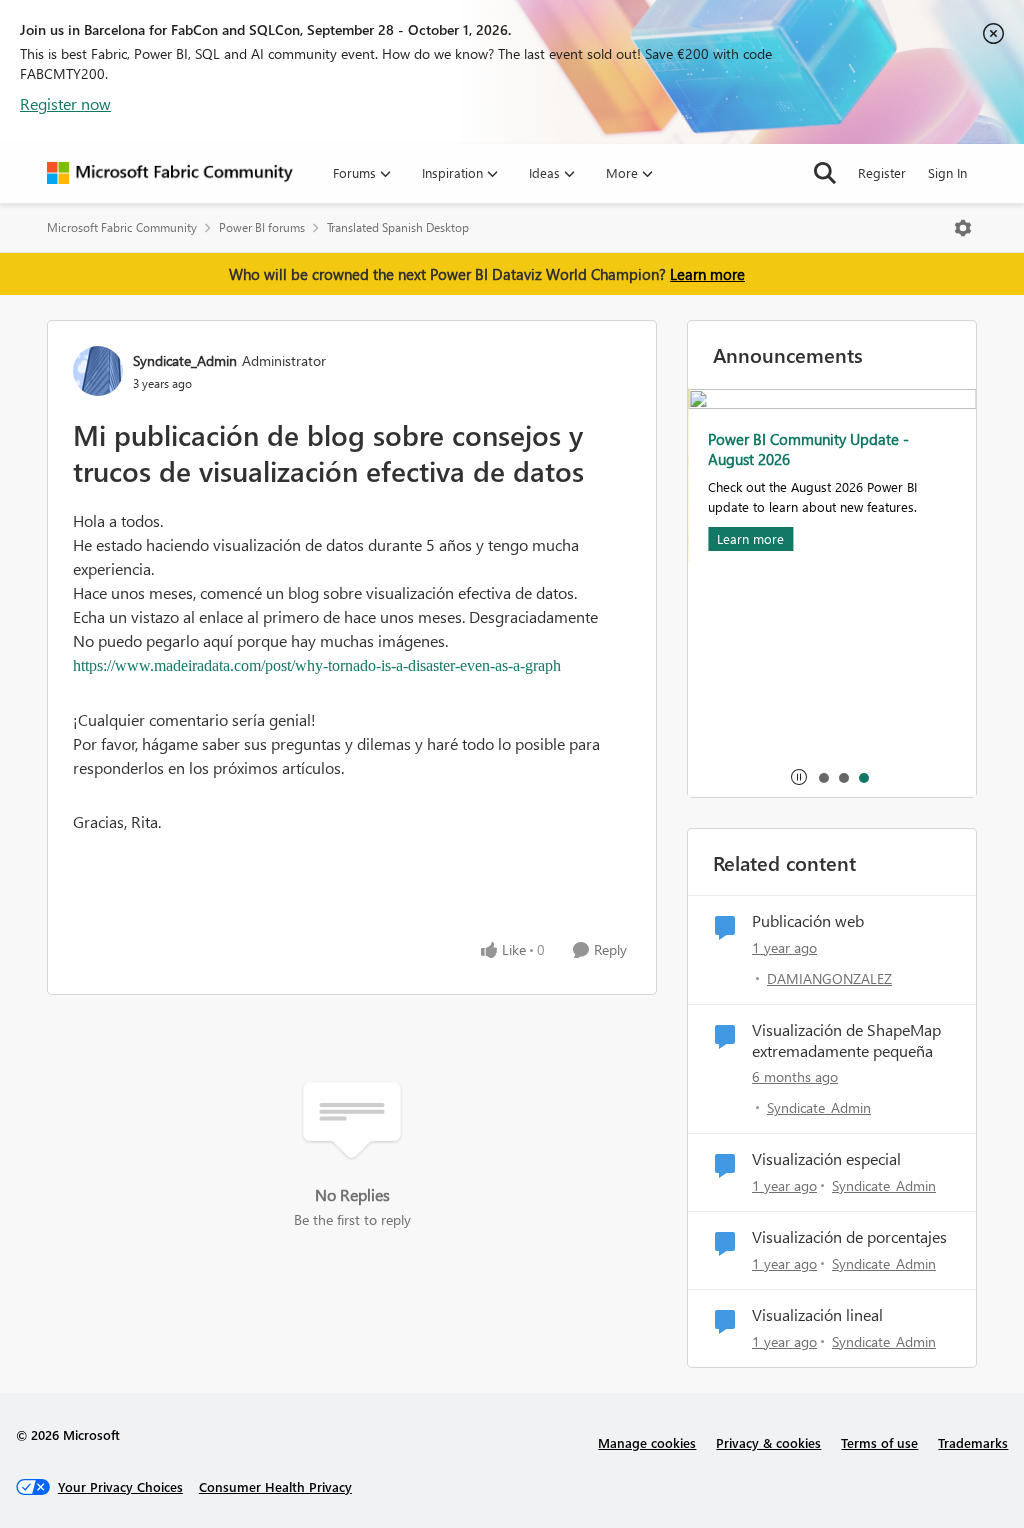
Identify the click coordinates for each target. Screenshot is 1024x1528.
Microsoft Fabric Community (122, 227)
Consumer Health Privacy (275, 1486)
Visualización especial (826, 1159)
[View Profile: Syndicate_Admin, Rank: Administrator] (98, 371)
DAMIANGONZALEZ (829, 978)
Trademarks (973, 1442)
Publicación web (808, 921)
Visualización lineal (817, 1315)
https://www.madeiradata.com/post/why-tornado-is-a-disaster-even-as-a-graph (317, 665)
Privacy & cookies (768, 1442)
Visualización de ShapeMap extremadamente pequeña (846, 1040)
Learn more (707, 274)
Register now (65, 103)
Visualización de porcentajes (849, 1237)
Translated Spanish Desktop (398, 227)
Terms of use (879, 1442)
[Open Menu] (963, 228)
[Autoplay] (799, 777)
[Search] (825, 173)
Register (882, 172)
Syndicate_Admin (185, 360)
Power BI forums (262, 227)
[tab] (823, 777)
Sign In (947, 172)
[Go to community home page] (170, 173)
